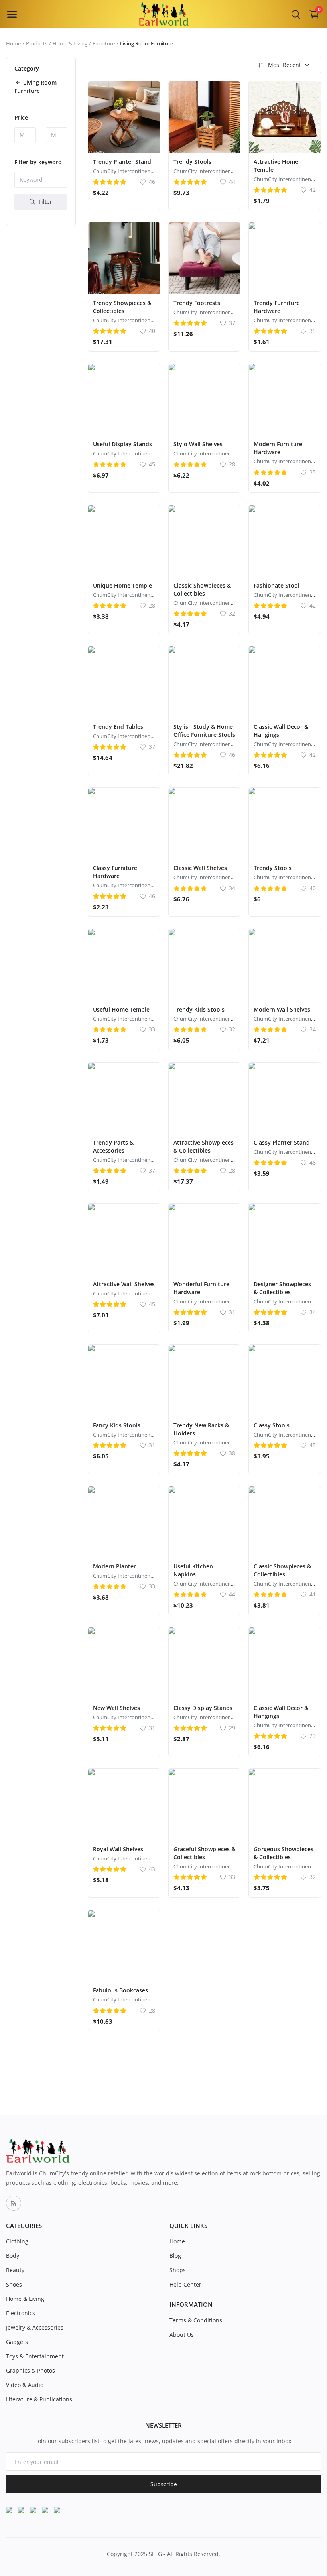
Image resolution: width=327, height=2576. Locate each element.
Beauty (15, 2270)
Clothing (17, 2241)
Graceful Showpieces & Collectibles (204, 1853)
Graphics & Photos (31, 2370)
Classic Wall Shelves (200, 868)
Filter (45, 202)
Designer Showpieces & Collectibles (282, 1288)
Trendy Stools (192, 162)
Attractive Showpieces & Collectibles (204, 1146)
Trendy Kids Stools (199, 1009)
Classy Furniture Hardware (115, 872)
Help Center (185, 2284)
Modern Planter (114, 1566)
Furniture (104, 43)
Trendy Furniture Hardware (277, 307)
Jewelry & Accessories (35, 2327)
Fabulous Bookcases (120, 1990)
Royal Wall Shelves (118, 1849)
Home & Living (70, 43)
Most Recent (285, 65)
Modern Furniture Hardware (278, 448)
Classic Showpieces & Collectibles (202, 589)
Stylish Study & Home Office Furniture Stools (204, 731)
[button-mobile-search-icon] (296, 14)
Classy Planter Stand (282, 1142)
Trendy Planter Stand (122, 162)
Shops (178, 2270)
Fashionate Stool (277, 585)
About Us (182, 2335)
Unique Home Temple (122, 585)
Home (13, 43)
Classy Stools (272, 1425)
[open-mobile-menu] (12, 14)
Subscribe (164, 2484)
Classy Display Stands (203, 1708)
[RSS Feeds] (14, 2203)
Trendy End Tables (118, 727)
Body (13, 2256)
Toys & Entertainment (35, 2356)
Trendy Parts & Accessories (113, 1146)
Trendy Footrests (197, 303)
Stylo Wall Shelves (198, 444)
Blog (175, 2256)
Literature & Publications (39, 2399)
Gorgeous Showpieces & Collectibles (284, 1853)
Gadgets (17, 2342)
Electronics (21, 2313)
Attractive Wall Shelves (124, 1284)
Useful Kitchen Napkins (193, 1570)
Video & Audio (25, 2385)
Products (37, 43)
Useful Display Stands (122, 444)
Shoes (14, 2284)
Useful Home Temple (121, 1009)
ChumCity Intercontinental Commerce (138, 171)
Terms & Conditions (196, 2320)
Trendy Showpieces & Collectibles (122, 307)
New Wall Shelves (116, 1708)
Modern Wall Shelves (282, 1009)
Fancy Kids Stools (117, 1425)
